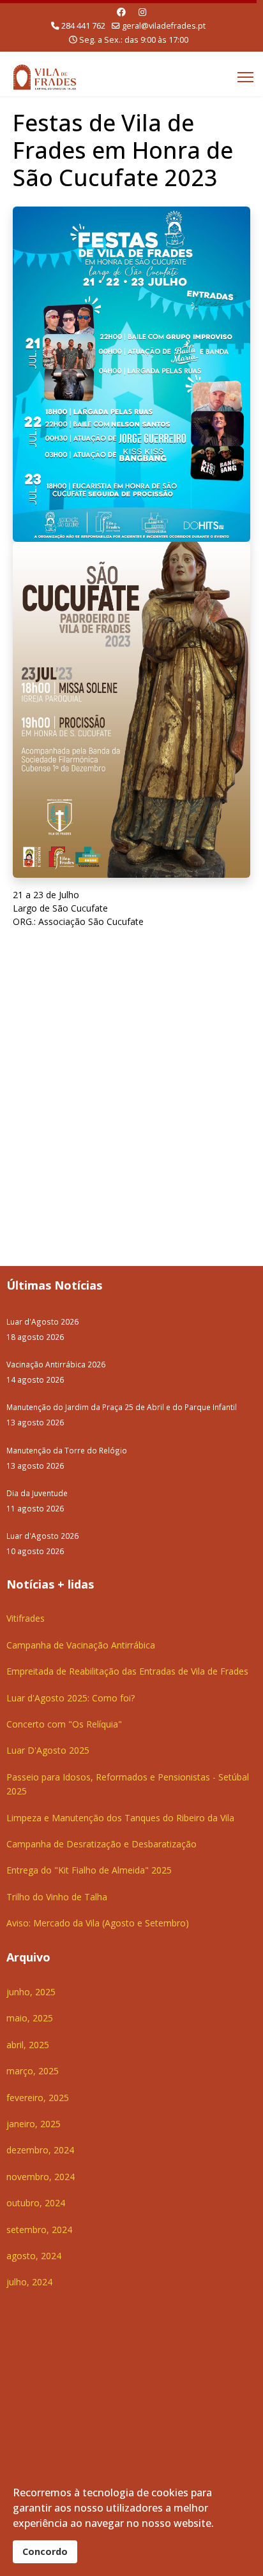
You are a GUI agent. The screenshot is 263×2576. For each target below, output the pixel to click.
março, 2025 (33, 2071)
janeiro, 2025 (34, 2124)
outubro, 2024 (36, 2203)
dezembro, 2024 (40, 2150)
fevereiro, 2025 (38, 2098)
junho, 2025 (31, 1992)
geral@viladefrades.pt (164, 26)
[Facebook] (121, 12)
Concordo (45, 2551)
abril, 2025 (28, 2045)
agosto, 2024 (34, 2256)
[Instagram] (142, 12)
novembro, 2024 (41, 2177)
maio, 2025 (30, 2018)
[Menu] (245, 77)
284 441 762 (83, 26)
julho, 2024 (29, 2282)
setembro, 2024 (39, 2230)
